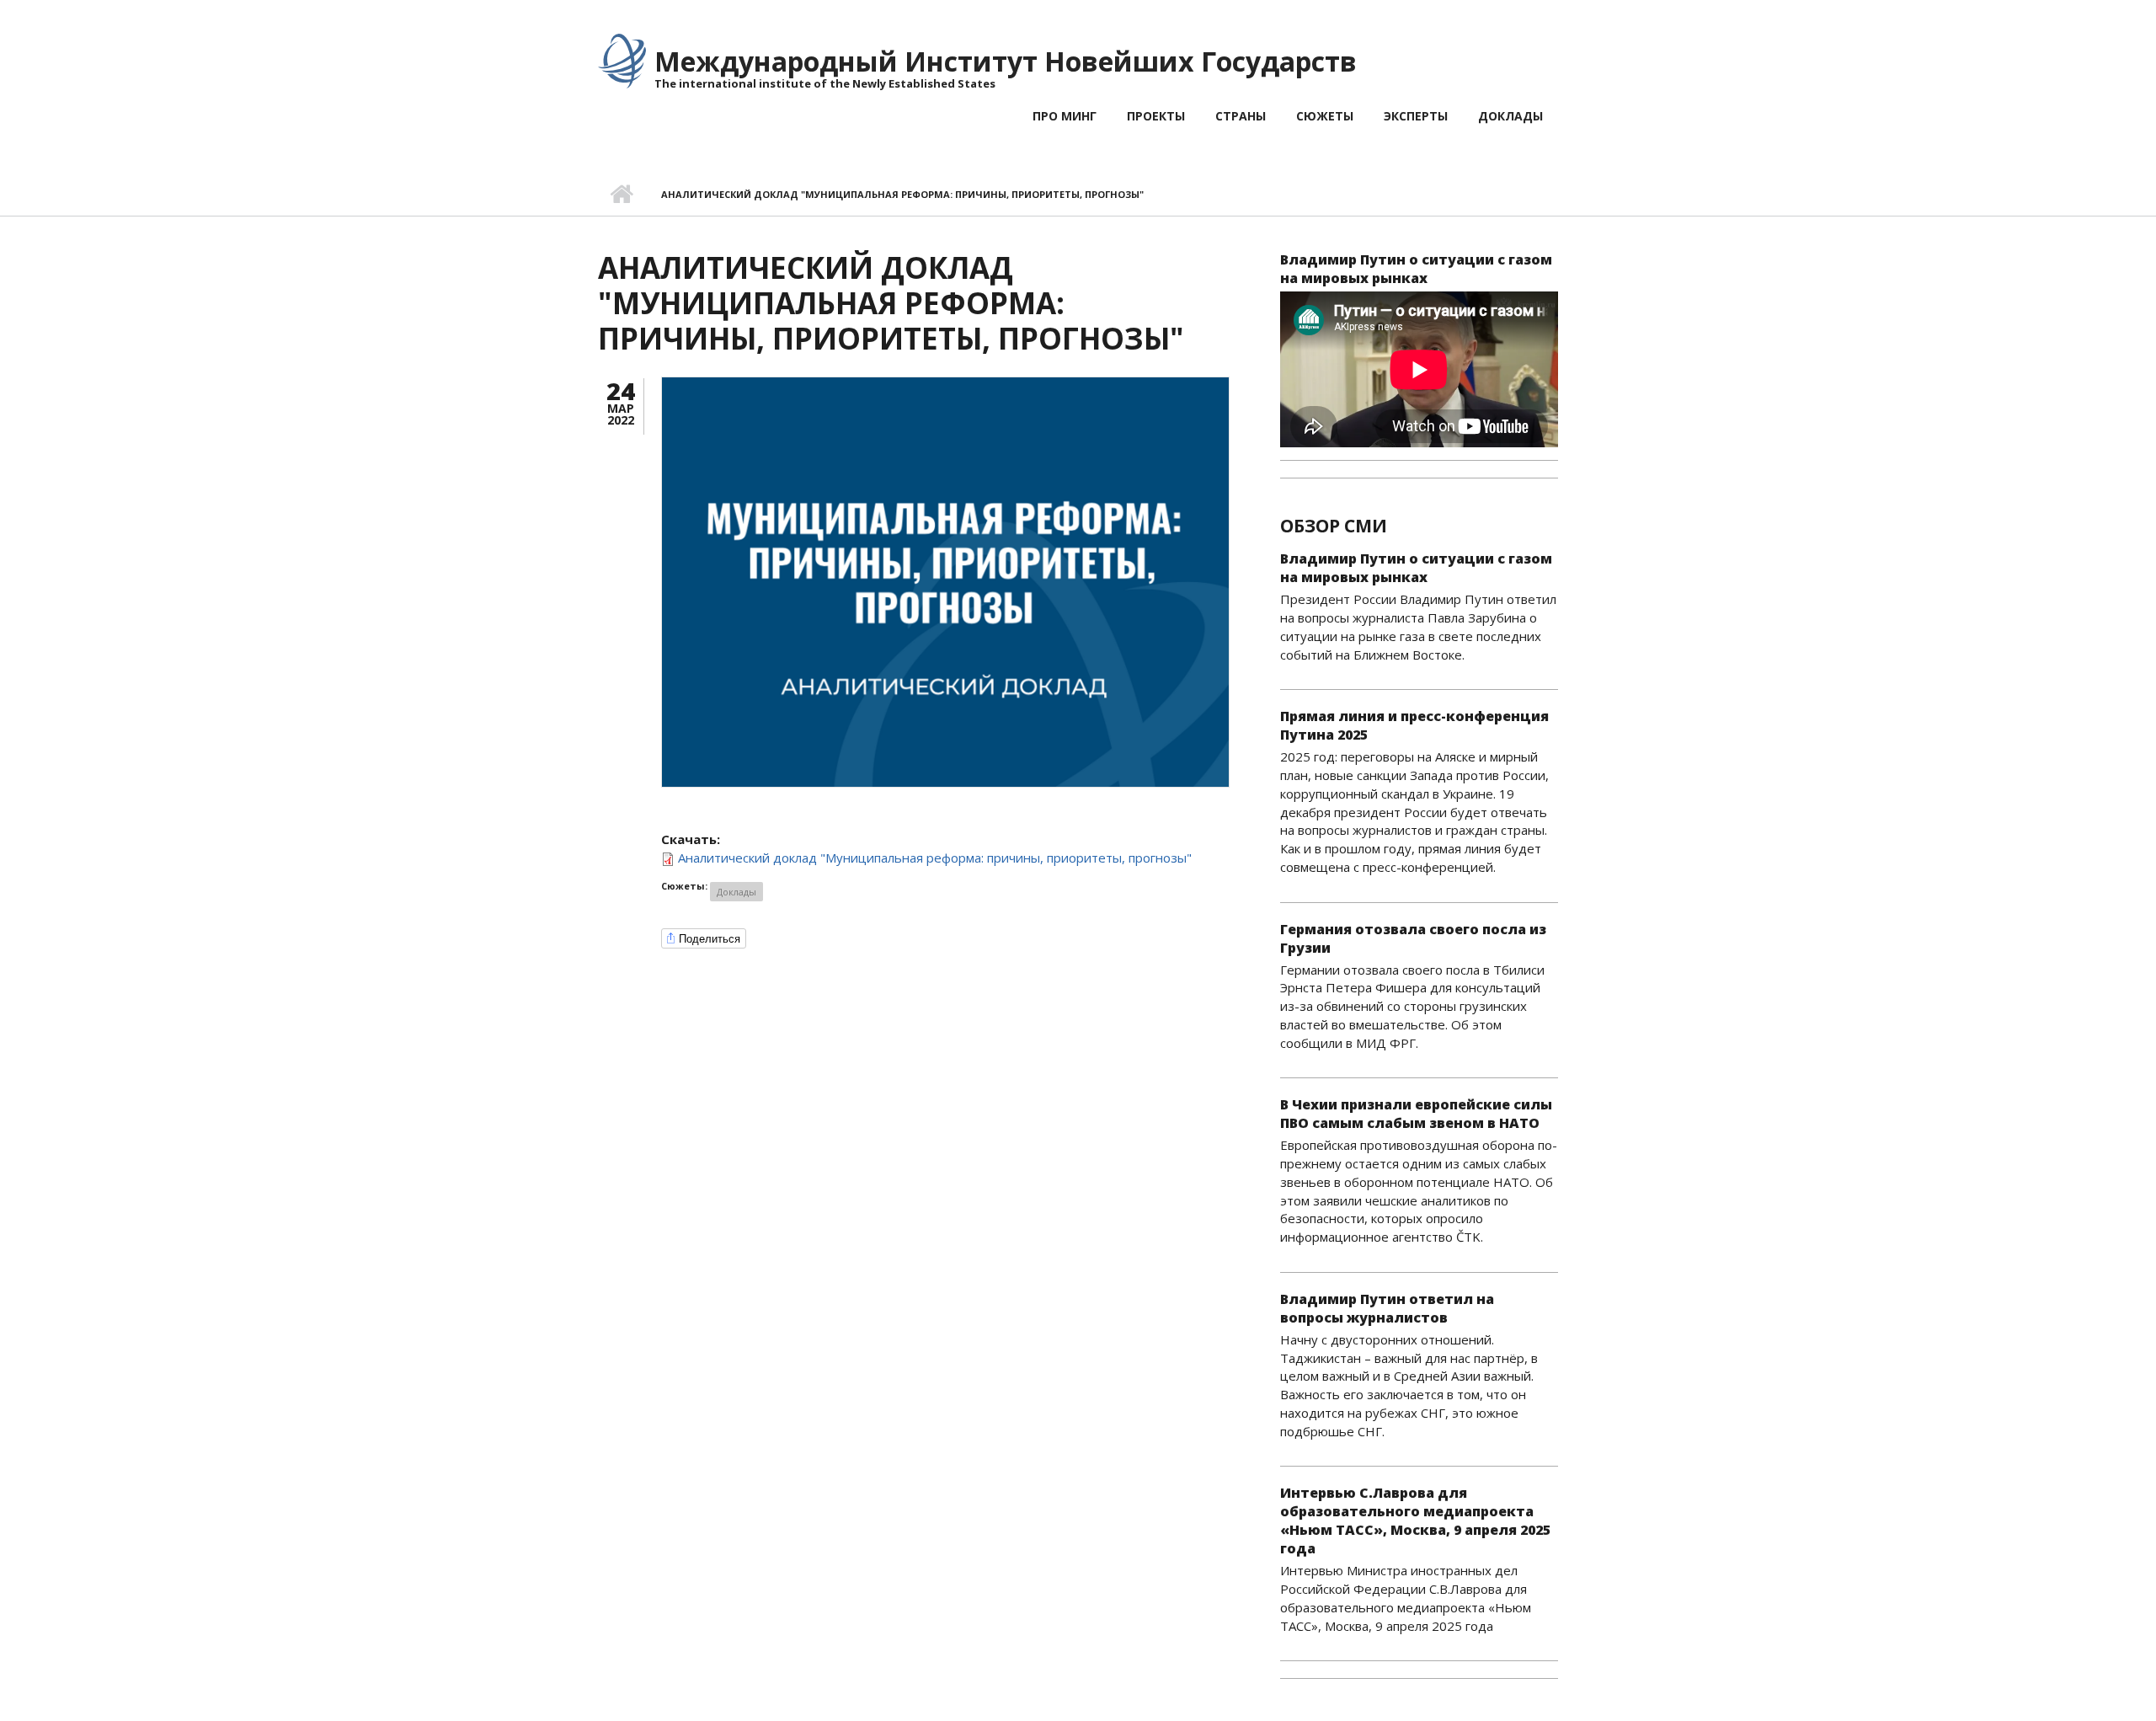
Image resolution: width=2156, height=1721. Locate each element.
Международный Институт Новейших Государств (1006, 61)
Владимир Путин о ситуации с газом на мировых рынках (1416, 269)
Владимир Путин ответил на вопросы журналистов (1387, 1308)
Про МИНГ (1065, 116)
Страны (1241, 116)
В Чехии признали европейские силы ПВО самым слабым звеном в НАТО (1416, 1114)
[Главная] (622, 60)
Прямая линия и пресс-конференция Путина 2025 (1414, 725)
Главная (621, 195)
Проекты (1156, 116)
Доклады (1510, 116)
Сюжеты (1325, 116)
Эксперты (1416, 116)
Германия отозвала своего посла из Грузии (1413, 938)
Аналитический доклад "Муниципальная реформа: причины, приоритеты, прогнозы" (935, 858)
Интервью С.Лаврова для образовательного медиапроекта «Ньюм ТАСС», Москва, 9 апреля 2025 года (1415, 1521)
